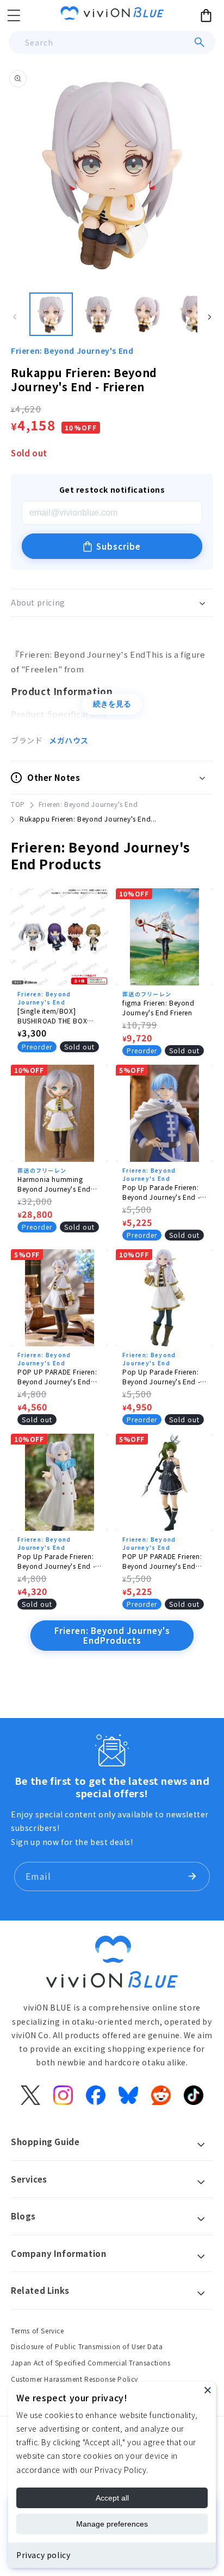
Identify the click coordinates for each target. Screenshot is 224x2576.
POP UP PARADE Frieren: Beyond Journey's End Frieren (57, 1377)
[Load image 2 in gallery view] (99, 314)
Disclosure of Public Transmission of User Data (87, 2346)
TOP (18, 804)
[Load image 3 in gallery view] (147, 314)
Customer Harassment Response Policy (74, 2379)
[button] (14, 15)
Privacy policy (43, 2555)
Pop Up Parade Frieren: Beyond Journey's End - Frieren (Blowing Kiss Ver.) (59, 1561)
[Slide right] (209, 317)
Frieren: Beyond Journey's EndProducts (112, 1635)
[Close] (208, 2390)
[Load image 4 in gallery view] (195, 314)
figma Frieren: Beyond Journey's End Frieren (158, 1007)
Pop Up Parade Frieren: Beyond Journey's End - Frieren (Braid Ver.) (161, 1377)
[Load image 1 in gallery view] (51, 314)
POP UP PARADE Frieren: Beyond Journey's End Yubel (162, 1561)
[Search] (200, 42)
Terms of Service (38, 2330)
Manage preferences (112, 2524)
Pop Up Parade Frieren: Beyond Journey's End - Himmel (161, 1192)
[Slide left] (15, 317)
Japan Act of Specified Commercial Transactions (91, 2362)
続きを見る (112, 704)
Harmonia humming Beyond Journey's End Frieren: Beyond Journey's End (60, 1184)
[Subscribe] (192, 1877)
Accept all (112, 2498)
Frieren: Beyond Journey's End (72, 351)
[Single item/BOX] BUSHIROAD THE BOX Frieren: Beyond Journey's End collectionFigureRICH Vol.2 (60, 1016)
